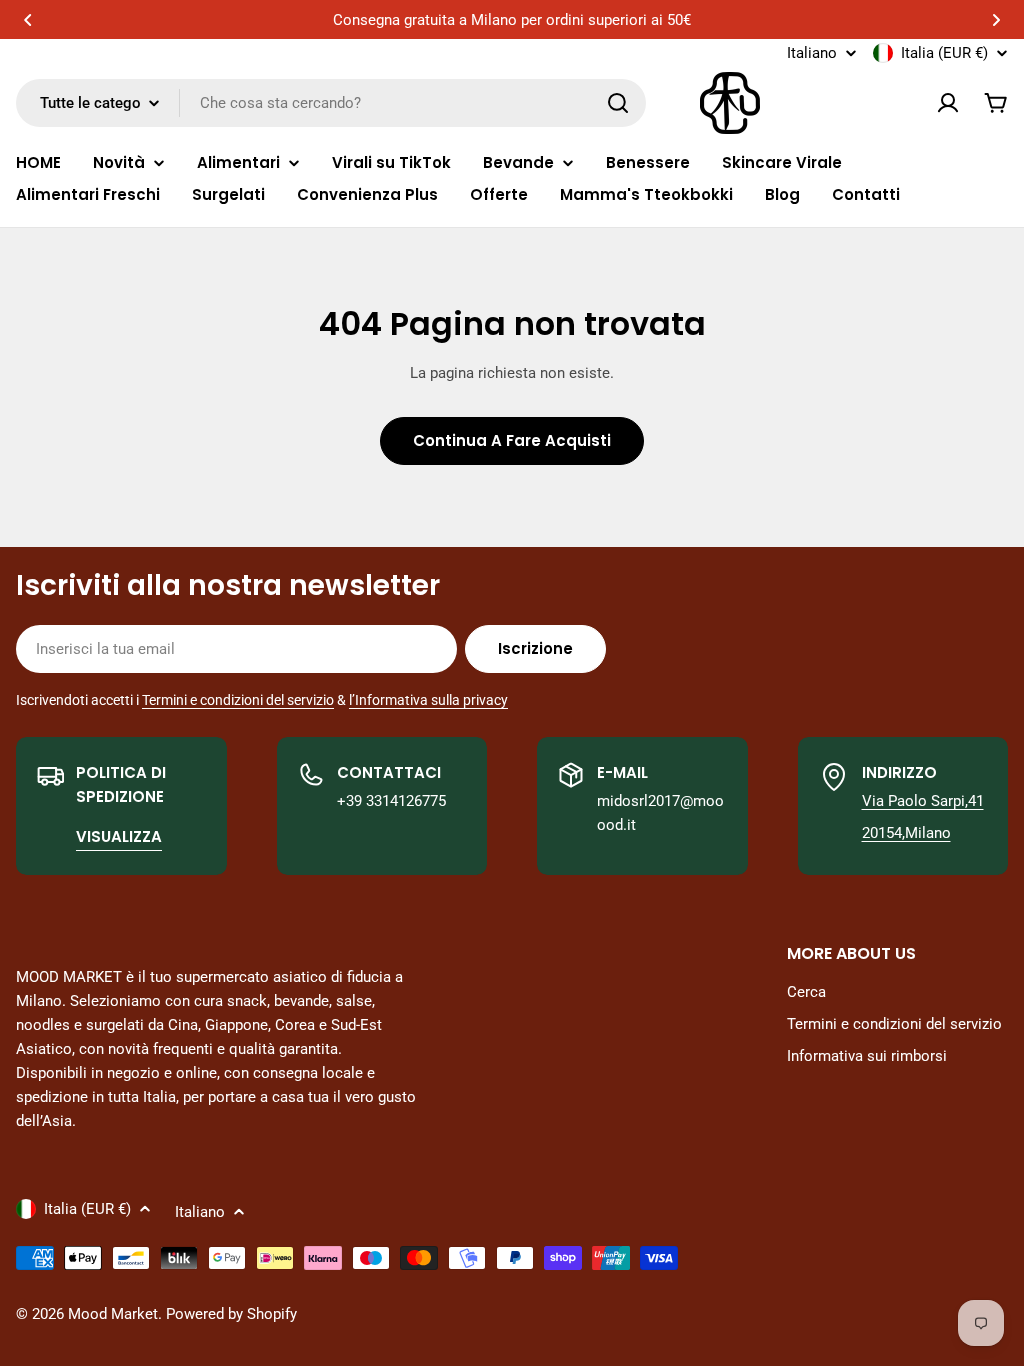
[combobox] (331, 103)
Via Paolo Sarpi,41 (923, 801)
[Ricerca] (618, 103)
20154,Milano (906, 833)
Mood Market (113, 1314)
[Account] (948, 103)
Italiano (812, 53)
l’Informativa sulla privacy (428, 700)
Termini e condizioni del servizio (238, 700)
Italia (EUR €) (944, 53)
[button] (28, 20)
